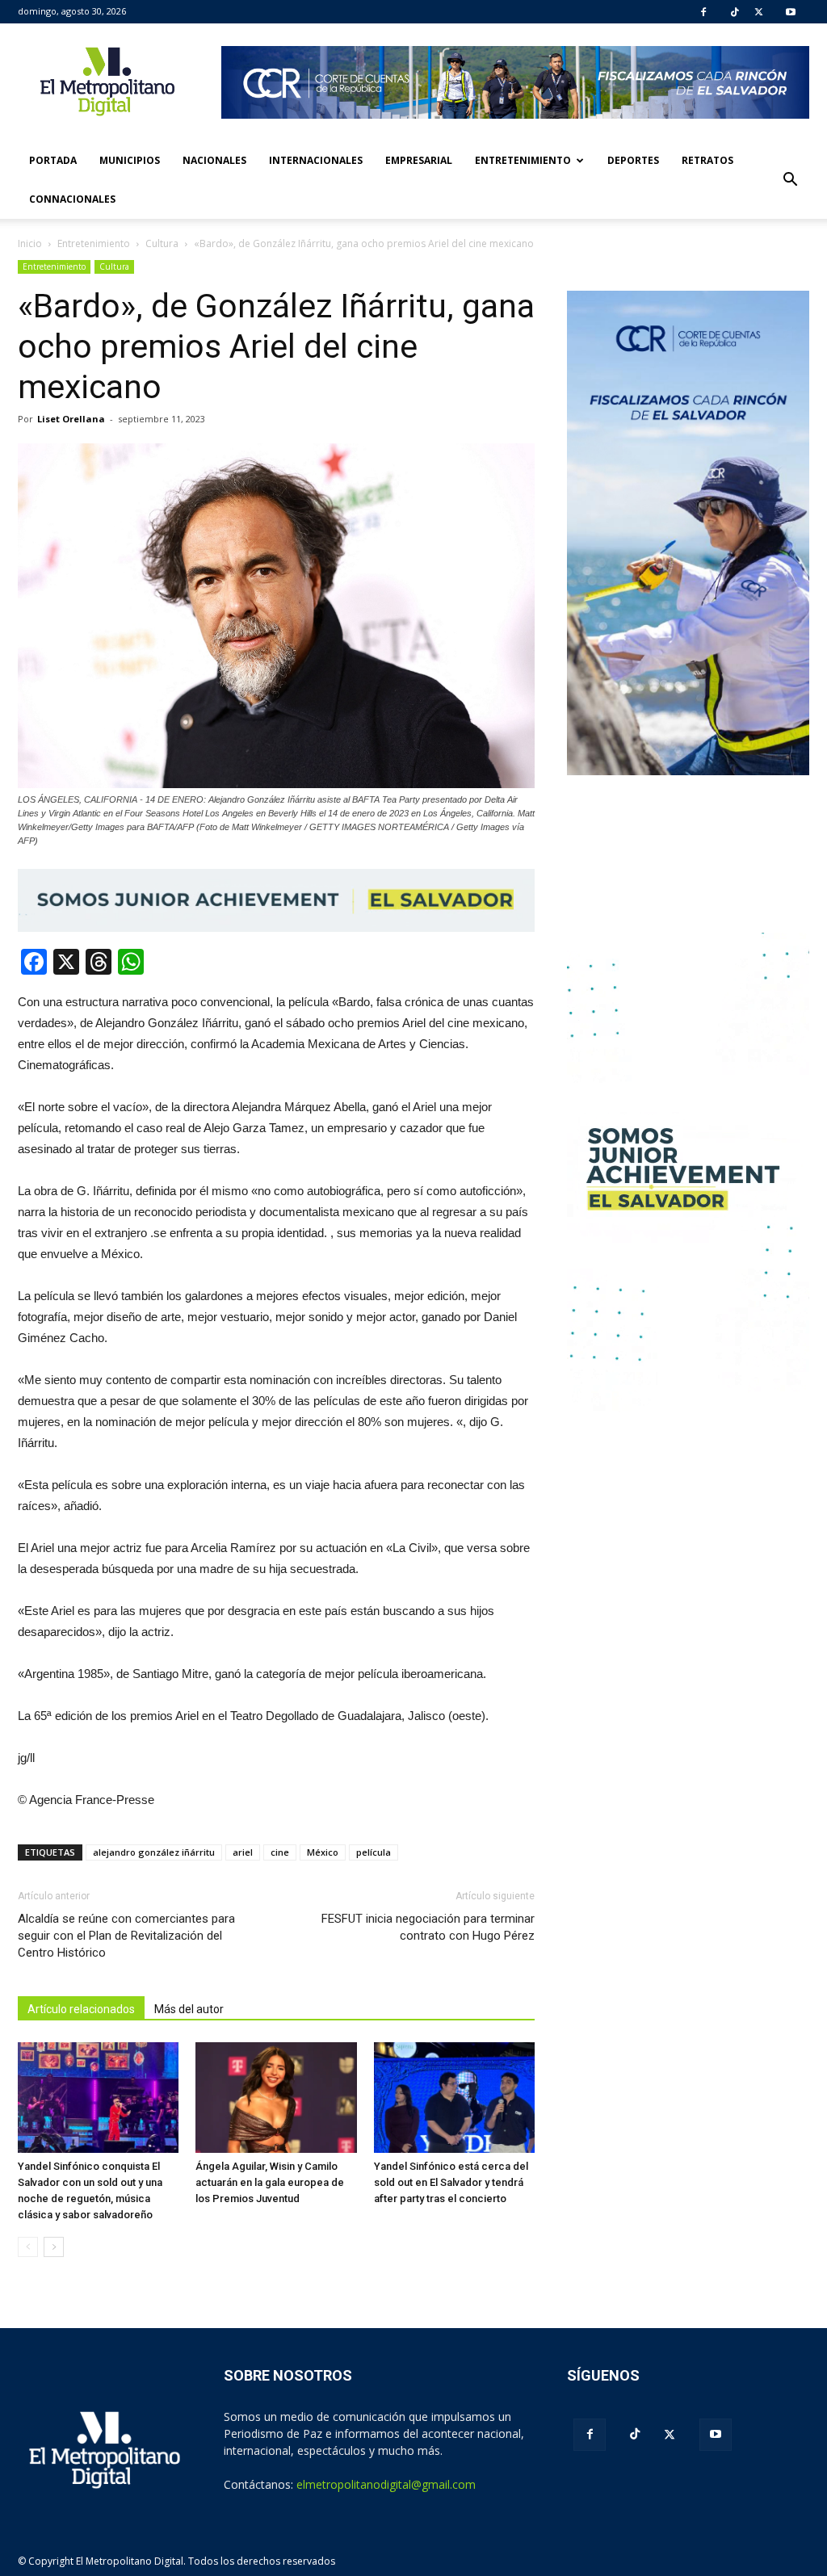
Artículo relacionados (81, 2009)
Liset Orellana (71, 419)
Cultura (114, 266)
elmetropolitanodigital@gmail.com (386, 2484)
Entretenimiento (523, 160)
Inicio (30, 243)
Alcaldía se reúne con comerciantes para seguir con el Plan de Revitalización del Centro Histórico (126, 1936)
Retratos (707, 160)
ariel (243, 1852)
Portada (53, 160)
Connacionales (72, 199)
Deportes (633, 160)
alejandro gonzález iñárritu (154, 1852)
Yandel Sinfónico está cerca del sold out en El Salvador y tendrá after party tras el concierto (451, 2182)
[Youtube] (791, 12)
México (323, 1852)
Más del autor (189, 2009)
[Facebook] (703, 12)
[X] (759, 12)
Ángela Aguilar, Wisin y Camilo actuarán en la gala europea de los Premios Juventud (270, 2182)
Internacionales (316, 160)
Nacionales (214, 160)
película (374, 1852)
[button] (790, 180)
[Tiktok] (735, 12)
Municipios (130, 160)
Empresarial (419, 160)
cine (280, 1852)
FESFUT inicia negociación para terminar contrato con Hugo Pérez (428, 1927)
